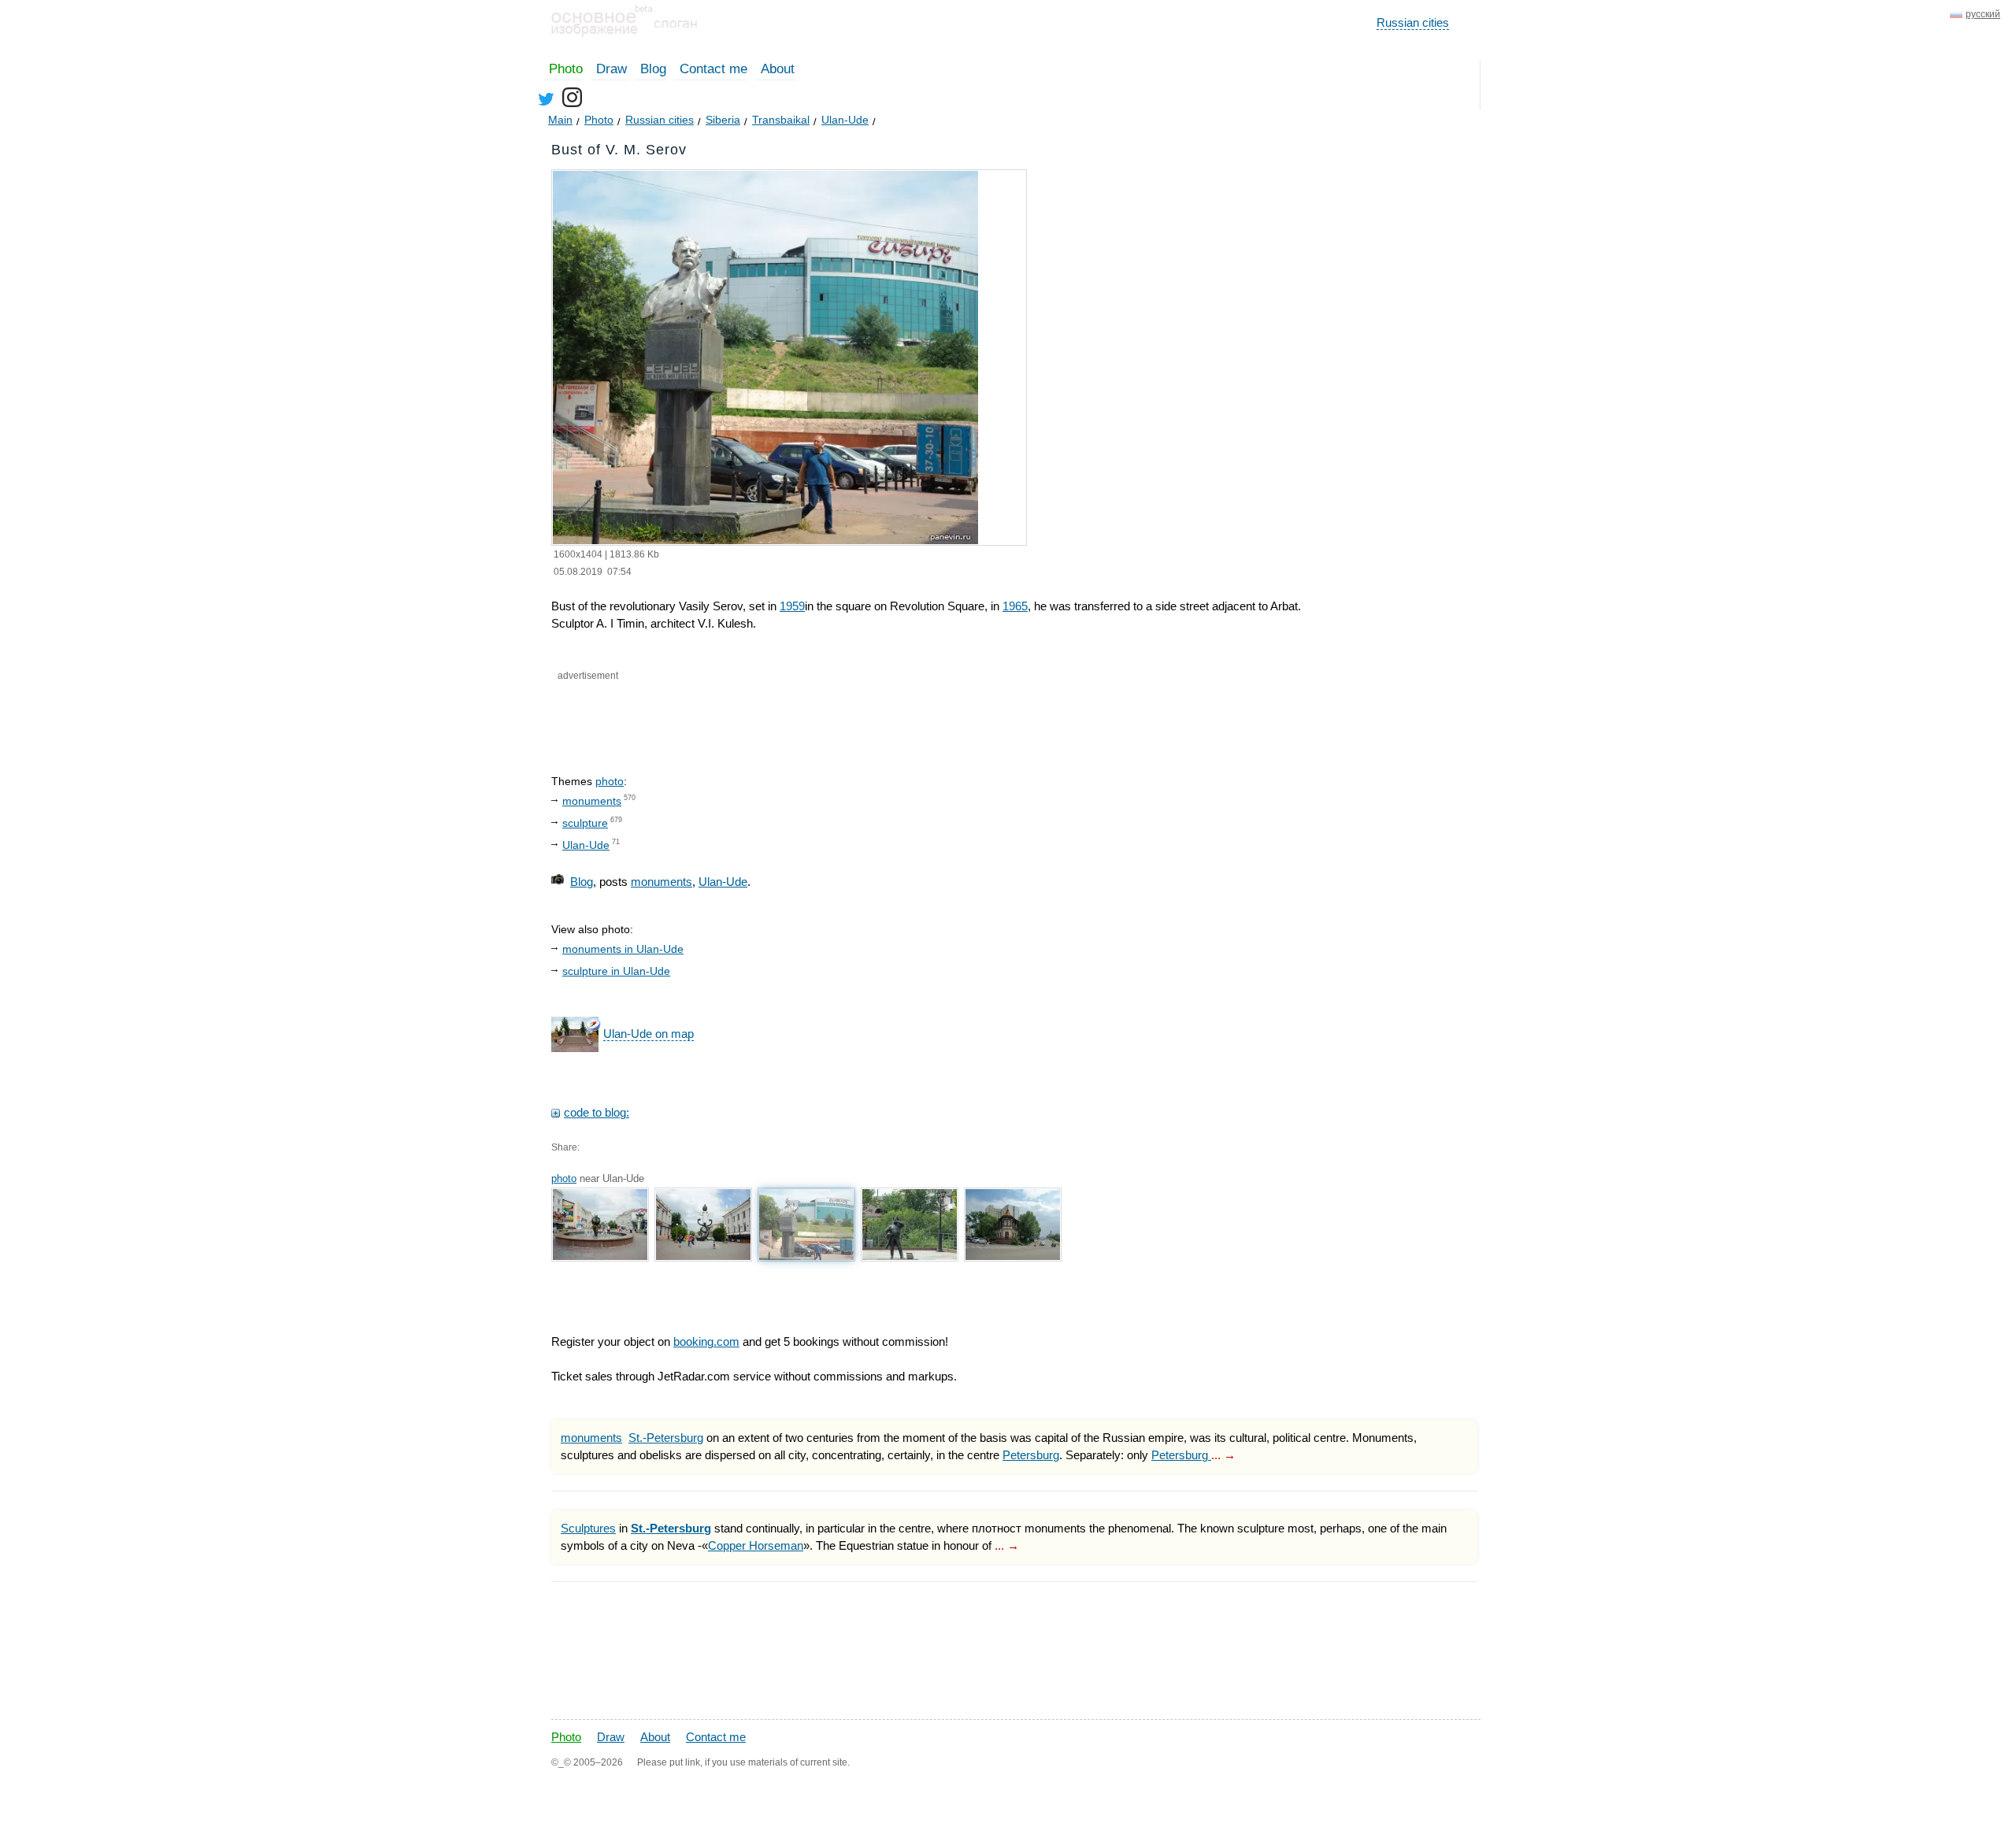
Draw (611, 69)
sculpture (585, 823)
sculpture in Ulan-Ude (616, 971)
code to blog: (597, 1112)
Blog (653, 69)
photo (610, 781)
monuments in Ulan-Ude (623, 949)
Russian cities (1413, 22)
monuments (592, 801)
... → (1223, 1455)
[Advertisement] (739, 714)
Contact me (713, 69)
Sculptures (588, 1528)
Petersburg (1031, 1455)
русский (1983, 14)
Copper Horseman (756, 1545)
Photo (566, 69)
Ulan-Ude (586, 845)
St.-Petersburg (666, 1438)
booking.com (706, 1341)
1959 (792, 606)
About (778, 69)
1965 (1015, 606)
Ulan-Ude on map (649, 1034)
